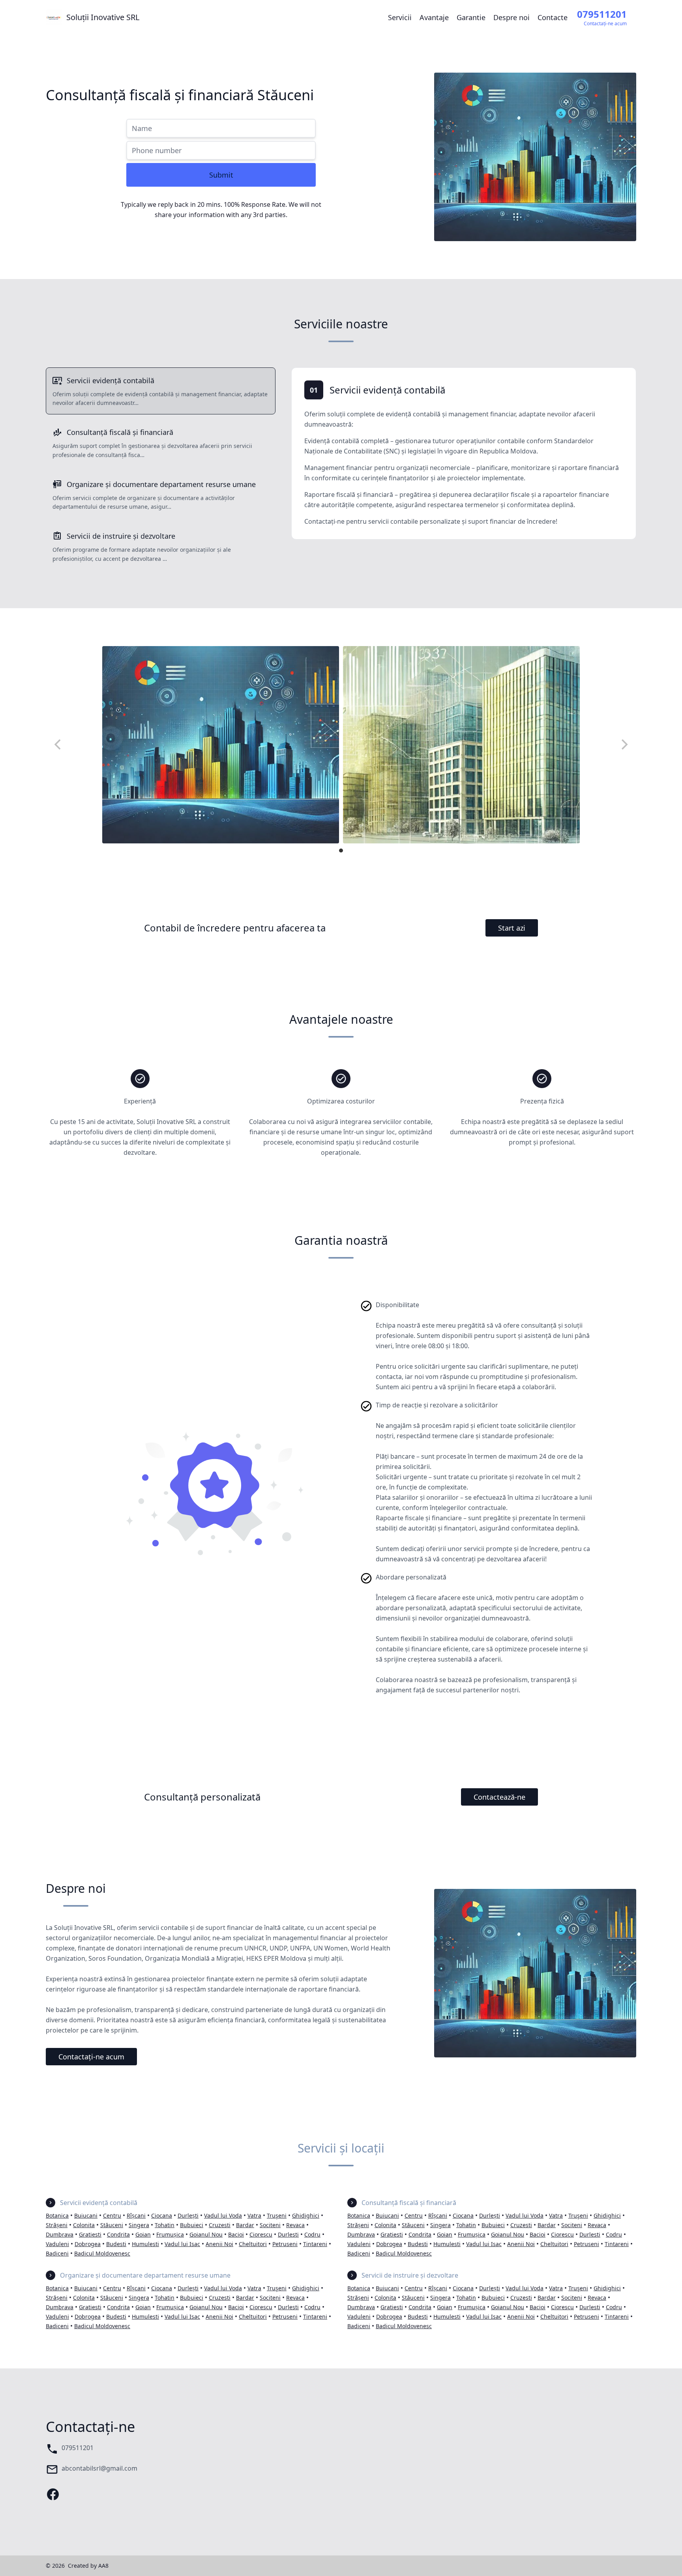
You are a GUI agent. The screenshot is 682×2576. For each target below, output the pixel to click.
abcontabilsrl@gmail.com (99, 2468)
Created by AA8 (88, 2566)
